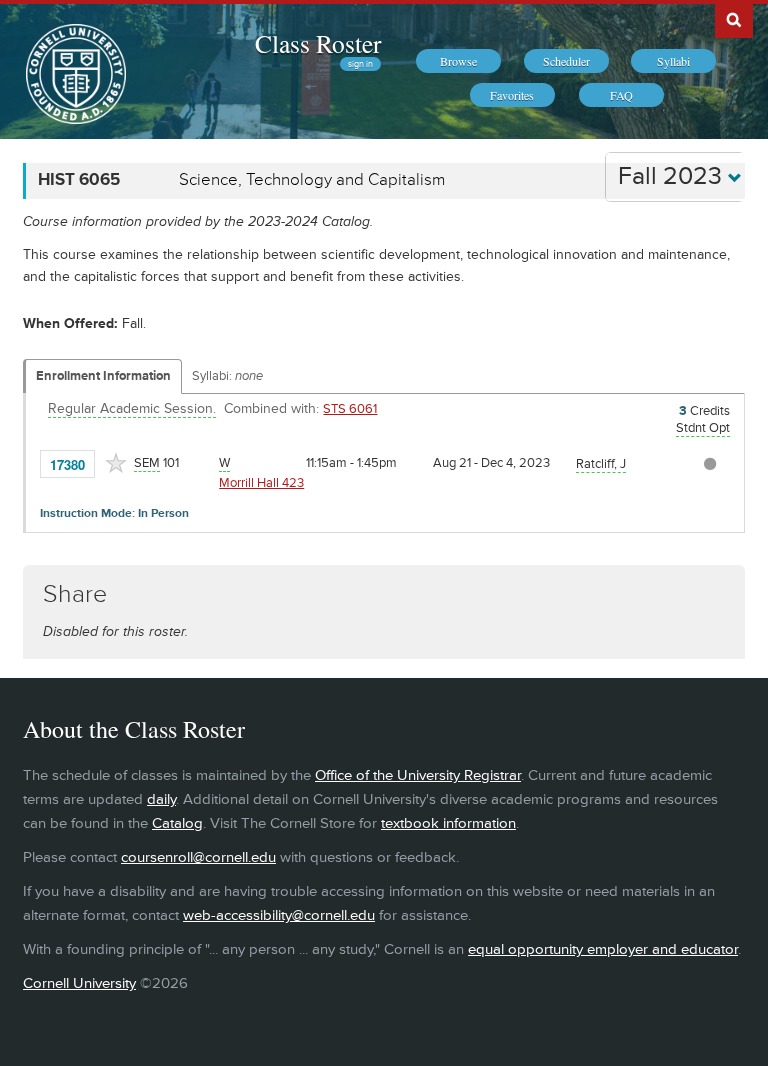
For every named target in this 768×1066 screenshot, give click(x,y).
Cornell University (79, 983)
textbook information (448, 823)
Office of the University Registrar (418, 775)
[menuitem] (458, 61)
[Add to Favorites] (116, 463)
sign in (360, 64)
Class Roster (318, 43)
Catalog (177, 823)
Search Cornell (734, 19)
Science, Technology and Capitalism (312, 180)
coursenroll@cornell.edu (198, 857)
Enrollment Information (103, 376)
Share (75, 594)
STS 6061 (350, 409)
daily (161, 799)
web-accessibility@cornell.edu (279, 915)
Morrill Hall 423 (261, 483)
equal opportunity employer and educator (603, 949)
